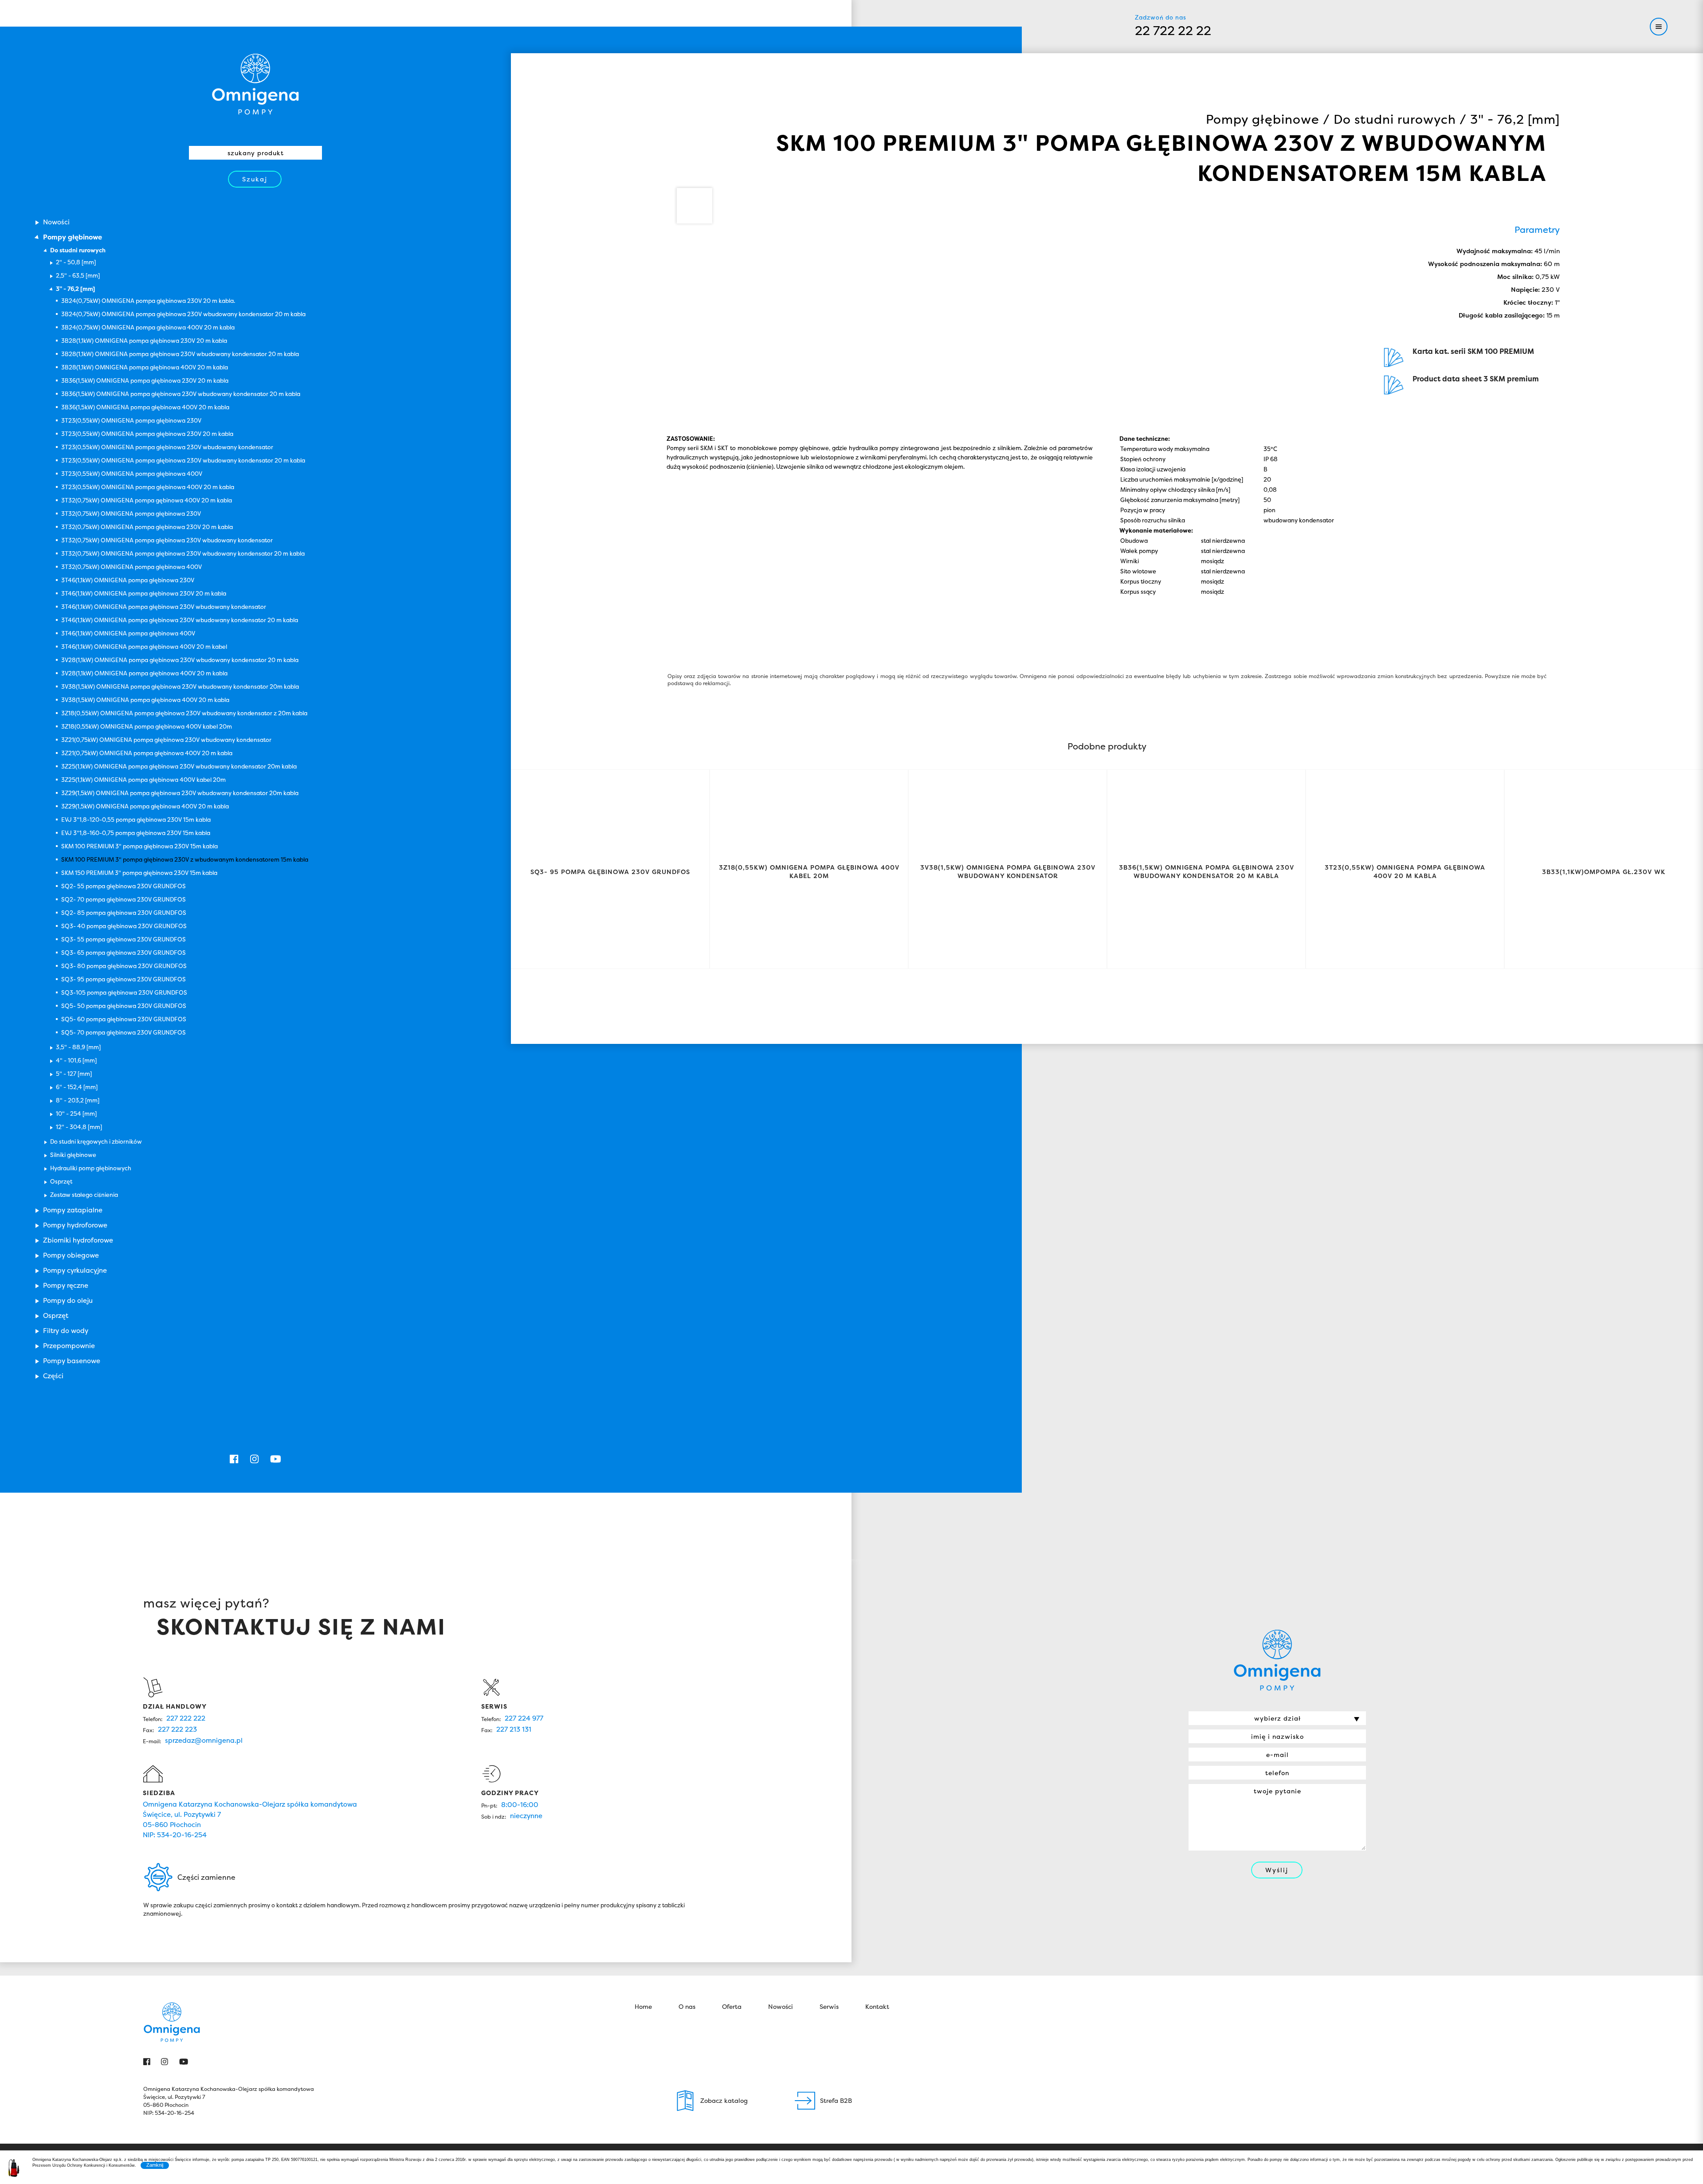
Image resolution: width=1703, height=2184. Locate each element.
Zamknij (155, 2165)
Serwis (829, 2006)
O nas (687, 2006)
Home (643, 2006)
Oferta (732, 2006)
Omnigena (255, 84)
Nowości (781, 2006)
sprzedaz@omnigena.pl (204, 1740)
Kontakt (877, 2006)
